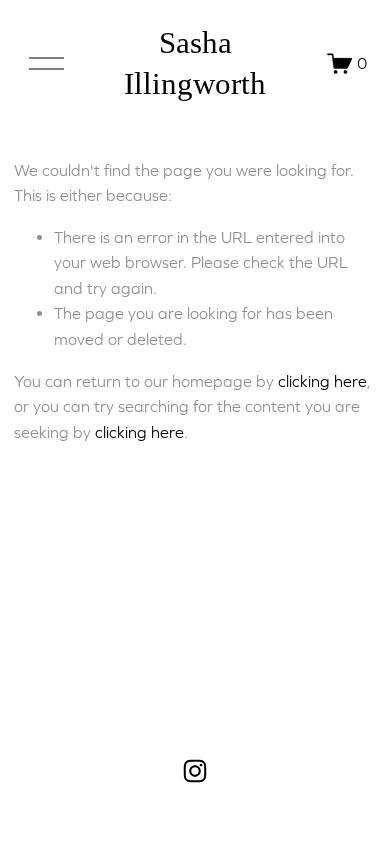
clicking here (322, 381)
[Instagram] (195, 771)
